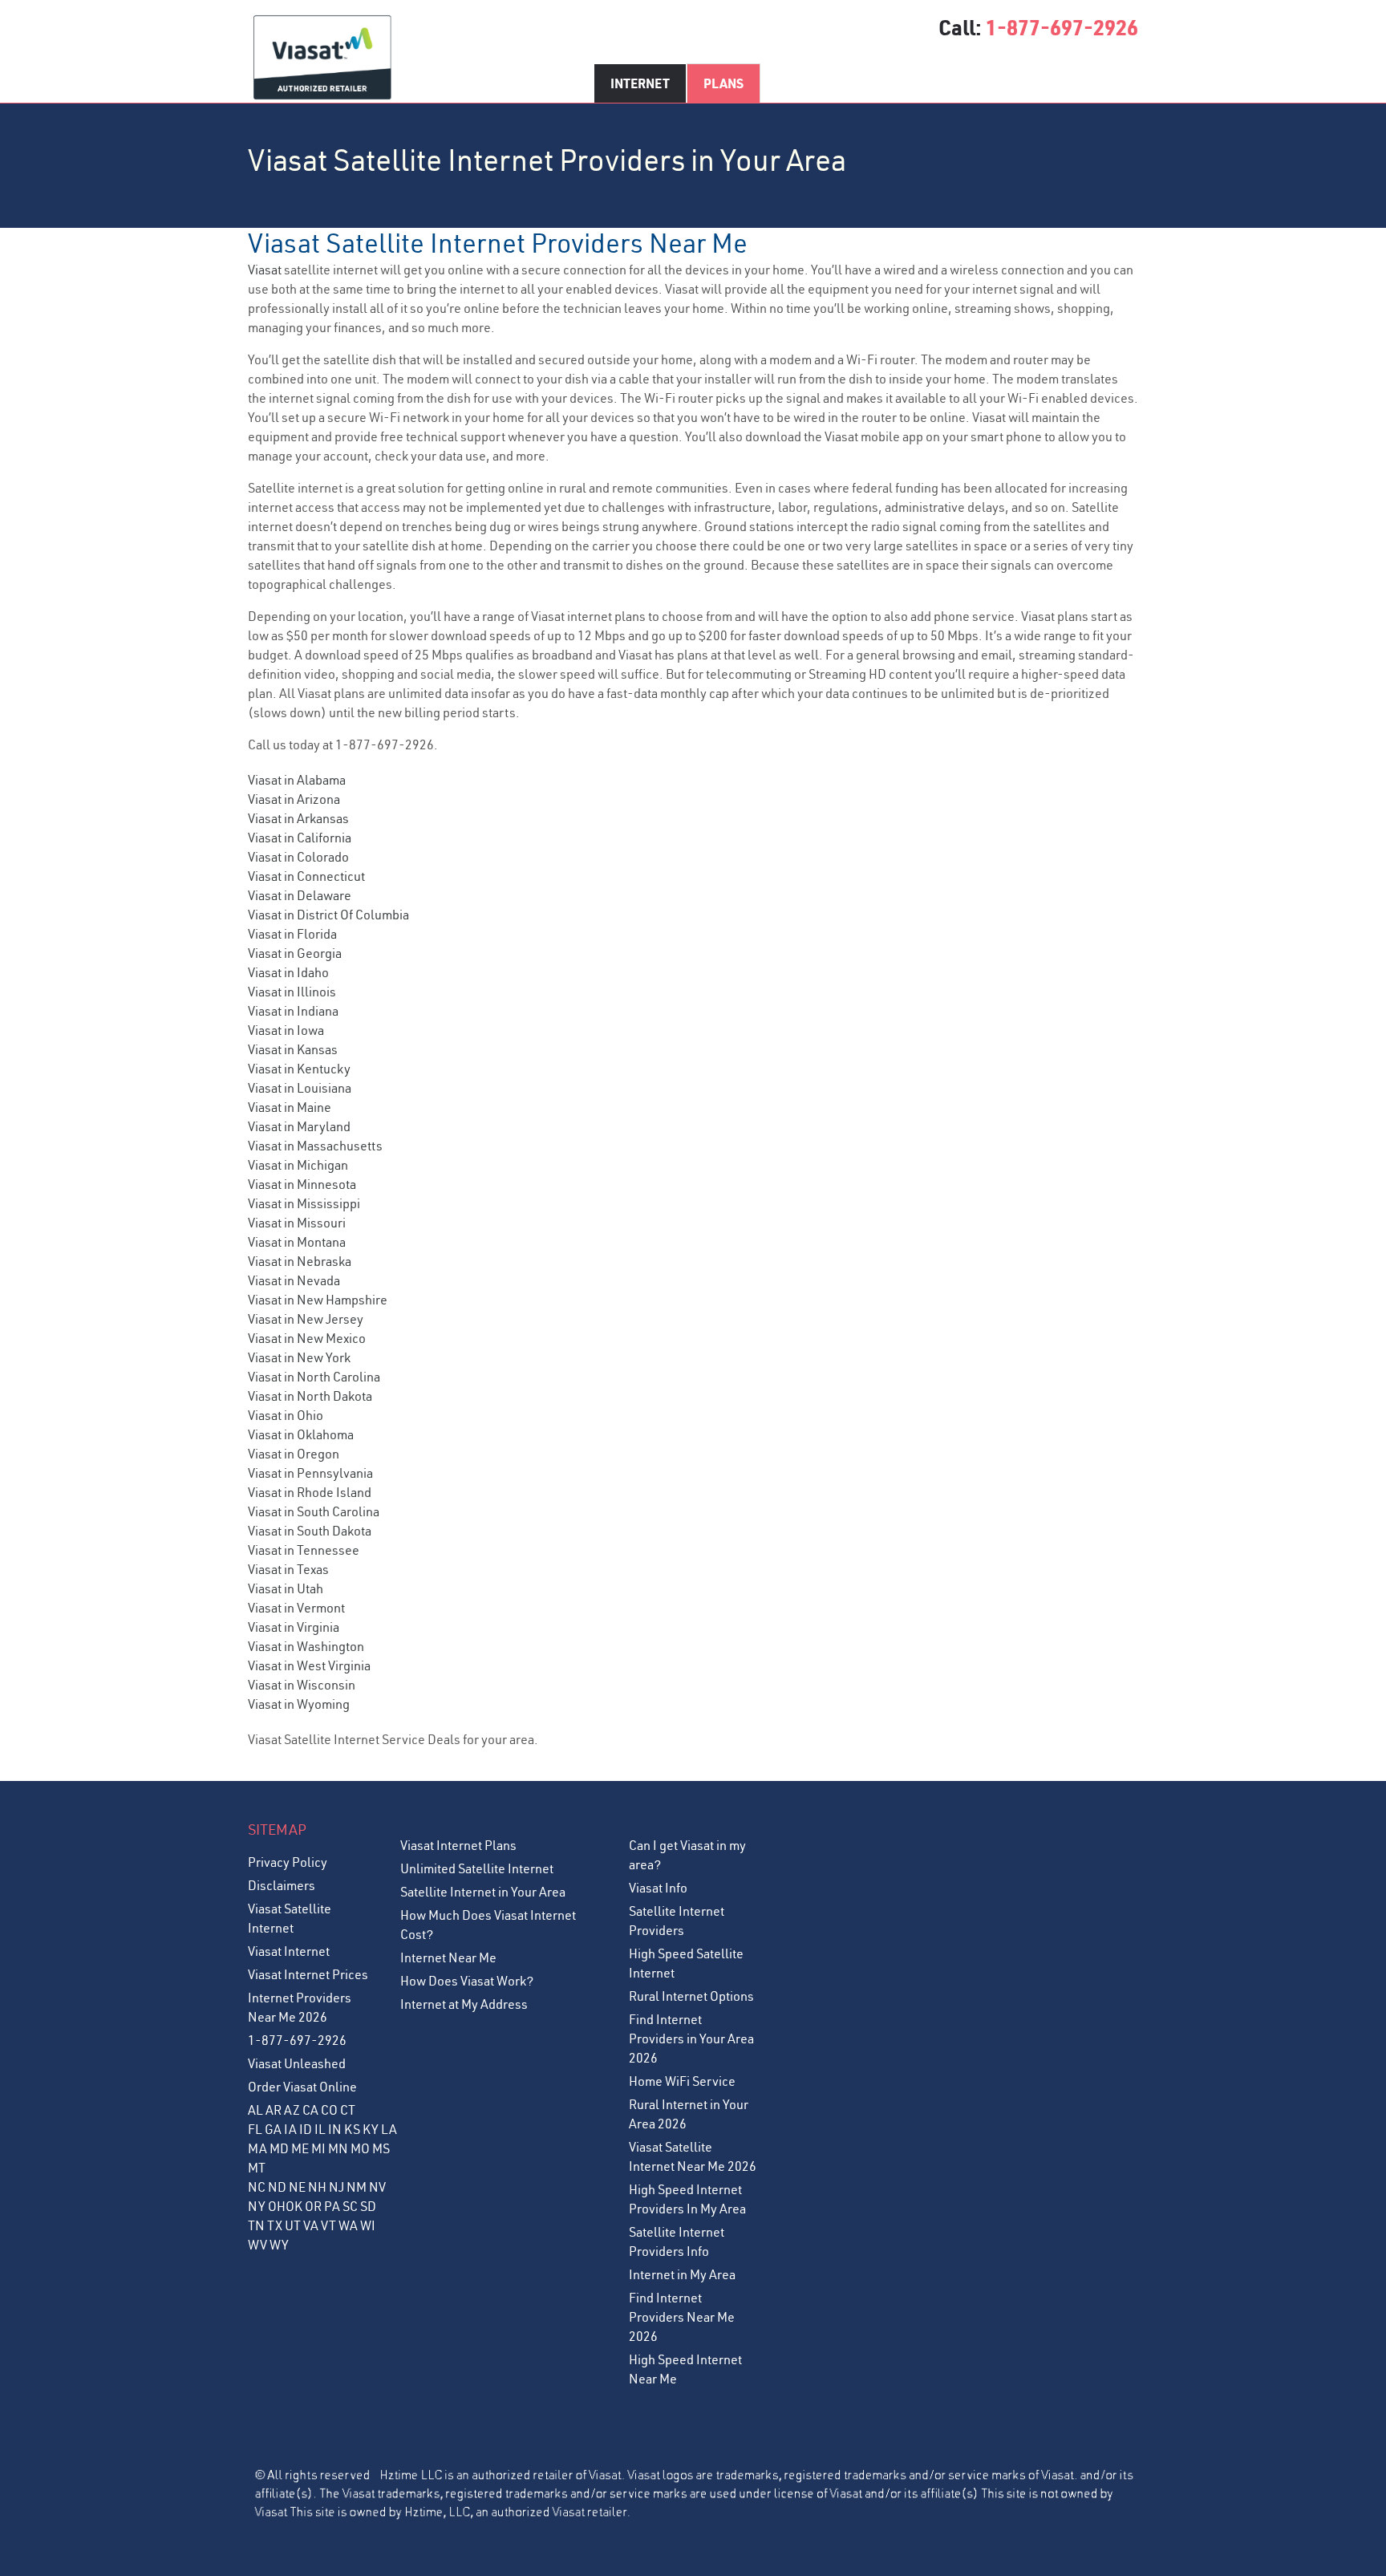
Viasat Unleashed (297, 2063)
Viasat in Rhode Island (310, 1492)
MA (257, 2148)
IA (290, 2129)
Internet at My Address (464, 2004)
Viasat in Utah (286, 1588)
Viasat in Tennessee (304, 1550)
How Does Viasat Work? (467, 1981)
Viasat (265, 270)
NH (317, 2187)
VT (328, 2225)
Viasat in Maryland (299, 1126)
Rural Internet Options (691, 1996)
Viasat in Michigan (298, 1165)
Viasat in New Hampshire (318, 1300)
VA (311, 2225)
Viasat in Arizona (294, 799)
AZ (292, 2110)
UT (293, 2225)
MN (338, 2148)
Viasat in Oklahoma (301, 1434)
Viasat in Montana (297, 1242)
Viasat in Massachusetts (315, 1146)
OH (277, 2206)
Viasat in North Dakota (310, 1396)
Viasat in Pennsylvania (310, 1473)
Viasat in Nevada (294, 1280)
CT (348, 2110)
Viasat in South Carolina (314, 1511)
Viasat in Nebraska (300, 1261)
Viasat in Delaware (300, 895)
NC (257, 2187)
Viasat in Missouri (297, 1223)
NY (257, 2206)
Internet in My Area (682, 2274)
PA (332, 2206)
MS (381, 2148)
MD (279, 2148)
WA (348, 2225)
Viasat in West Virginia (309, 1665)
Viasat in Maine (290, 1107)
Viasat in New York (299, 1357)
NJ (336, 2187)
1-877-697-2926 (1062, 27)
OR (313, 2206)
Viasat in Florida (292, 934)
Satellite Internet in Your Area (483, 1892)
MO (360, 2148)
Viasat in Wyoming (299, 1704)
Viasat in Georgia (295, 953)
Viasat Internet (289, 1951)
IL (320, 2129)
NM (357, 2187)
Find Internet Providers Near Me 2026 (682, 2317)
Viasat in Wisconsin (302, 1685)
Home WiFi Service (682, 2081)
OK (294, 2206)
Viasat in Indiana (293, 1011)
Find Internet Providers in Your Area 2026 (691, 2038)
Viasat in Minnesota (302, 1184)
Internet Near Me (448, 1957)
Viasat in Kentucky (299, 1069)
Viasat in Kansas (293, 1049)
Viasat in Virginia (294, 1627)
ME (300, 2148)
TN (256, 2225)
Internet (640, 83)
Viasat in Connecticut (306, 876)
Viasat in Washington (306, 1646)
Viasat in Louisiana (300, 1088)
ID (306, 2129)
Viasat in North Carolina (314, 1377)
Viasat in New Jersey (306, 1319)
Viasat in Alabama (297, 780)
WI (368, 2225)
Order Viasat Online (302, 2087)
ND (277, 2187)
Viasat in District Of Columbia (328, 915)
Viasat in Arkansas (298, 818)
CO (329, 2110)
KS (352, 2129)
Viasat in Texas (288, 1569)
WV (257, 2245)
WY (279, 2245)
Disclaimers (282, 1885)
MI (318, 2148)
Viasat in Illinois (292, 992)
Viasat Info (658, 1888)
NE (297, 2187)
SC (350, 2206)
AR (274, 2110)
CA (310, 2110)
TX (275, 2225)
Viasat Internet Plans (458, 1845)
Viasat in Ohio (286, 1415)
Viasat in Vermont (296, 1608)
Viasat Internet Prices (308, 1974)
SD (368, 2206)
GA (273, 2129)
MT (257, 2168)
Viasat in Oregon (294, 1454)
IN (335, 2129)
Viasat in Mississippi (304, 1203)
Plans (723, 83)
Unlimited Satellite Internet (477, 1868)
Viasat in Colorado (298, 857)
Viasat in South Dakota (310, 1531)
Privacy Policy (288, 1862)
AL (255, 2110)
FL (255, 2129)
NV (377, 2187)
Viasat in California (300, 838)
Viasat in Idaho (288, 972)
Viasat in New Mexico (307, 1338)
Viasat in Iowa (286, 1030)
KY (371, 2129)
